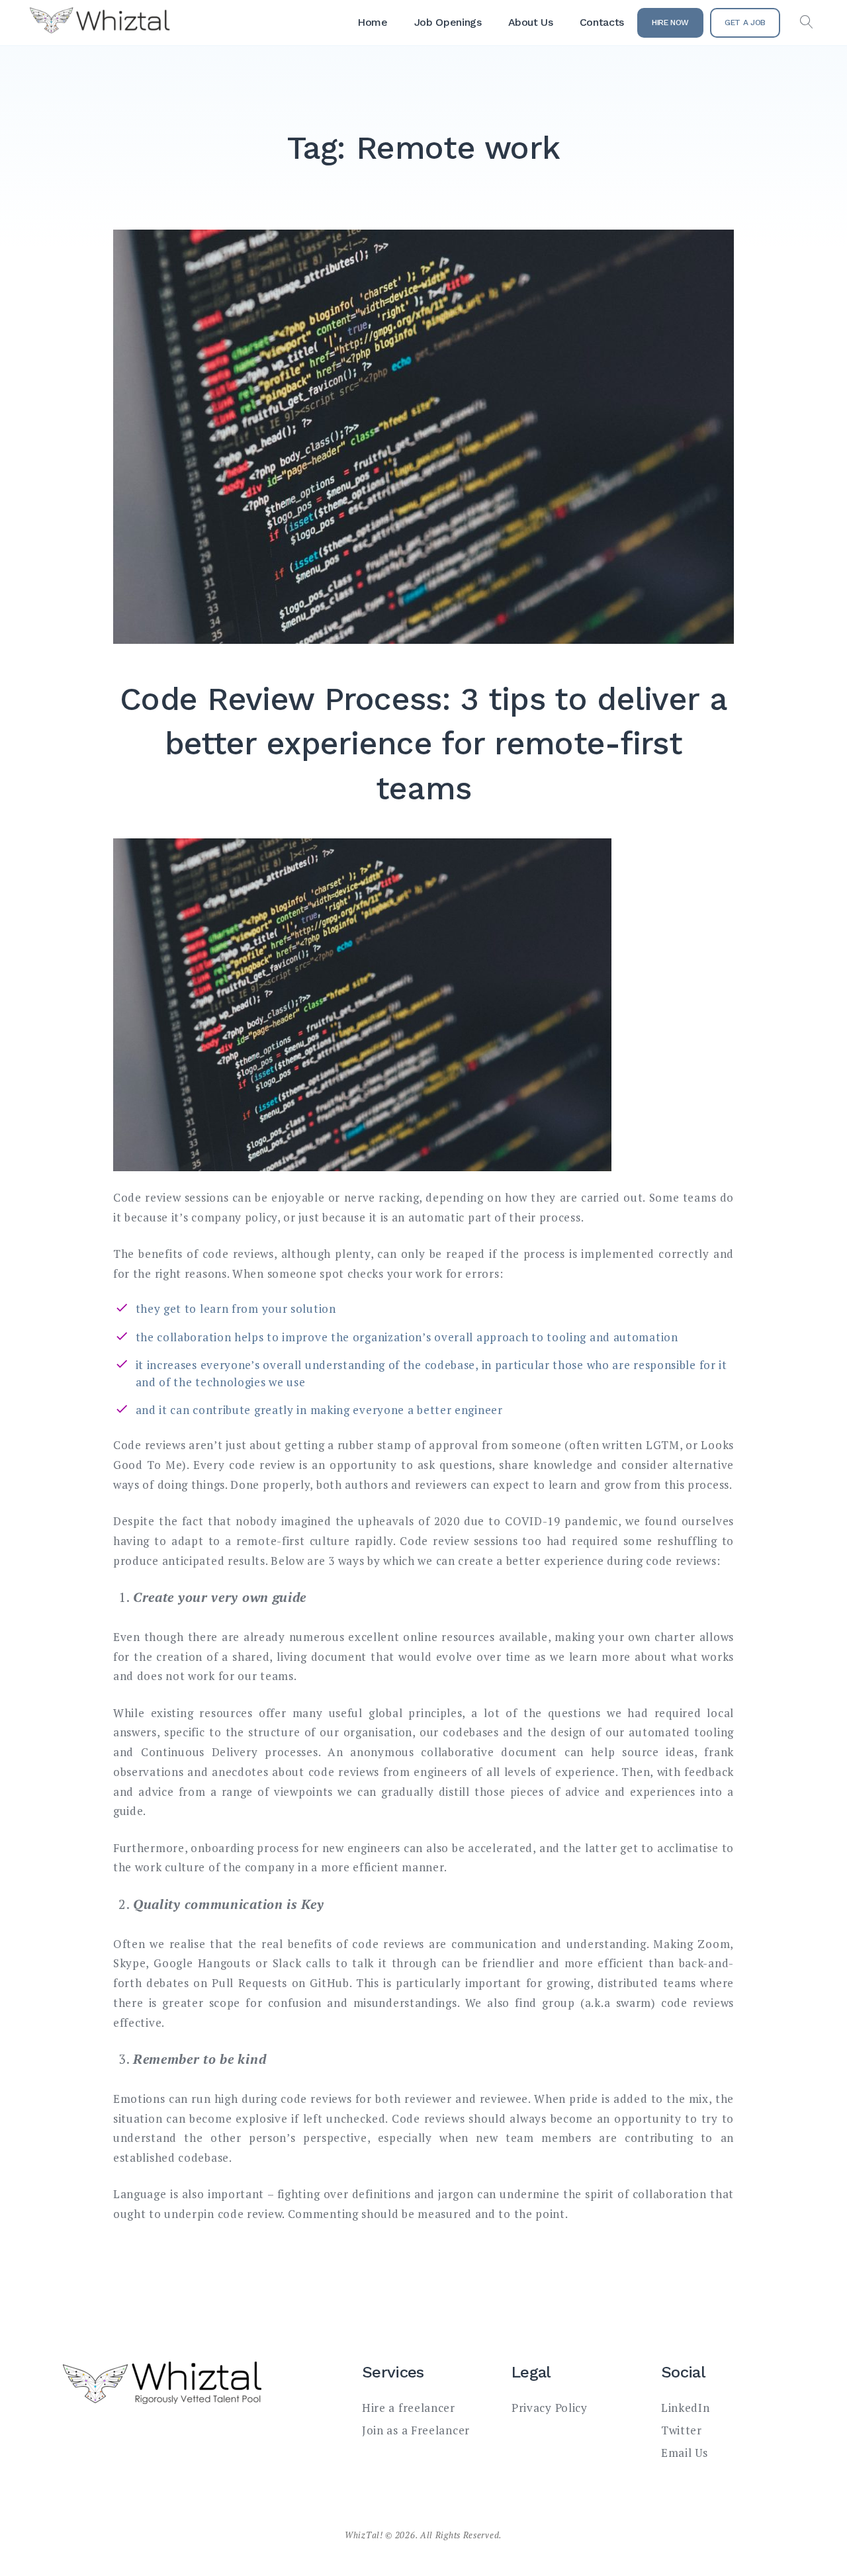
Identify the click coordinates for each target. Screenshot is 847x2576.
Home (373, 22)
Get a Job (745, 22)
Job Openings (448, 22)
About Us (531, 22)
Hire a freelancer (409, 2408)
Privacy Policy (550, 2408)
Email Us (685, 2453)
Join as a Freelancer (416, 2430)
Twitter (682, 2430)
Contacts (602, 22)
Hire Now (670, 22)
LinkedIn (686, 2408)
